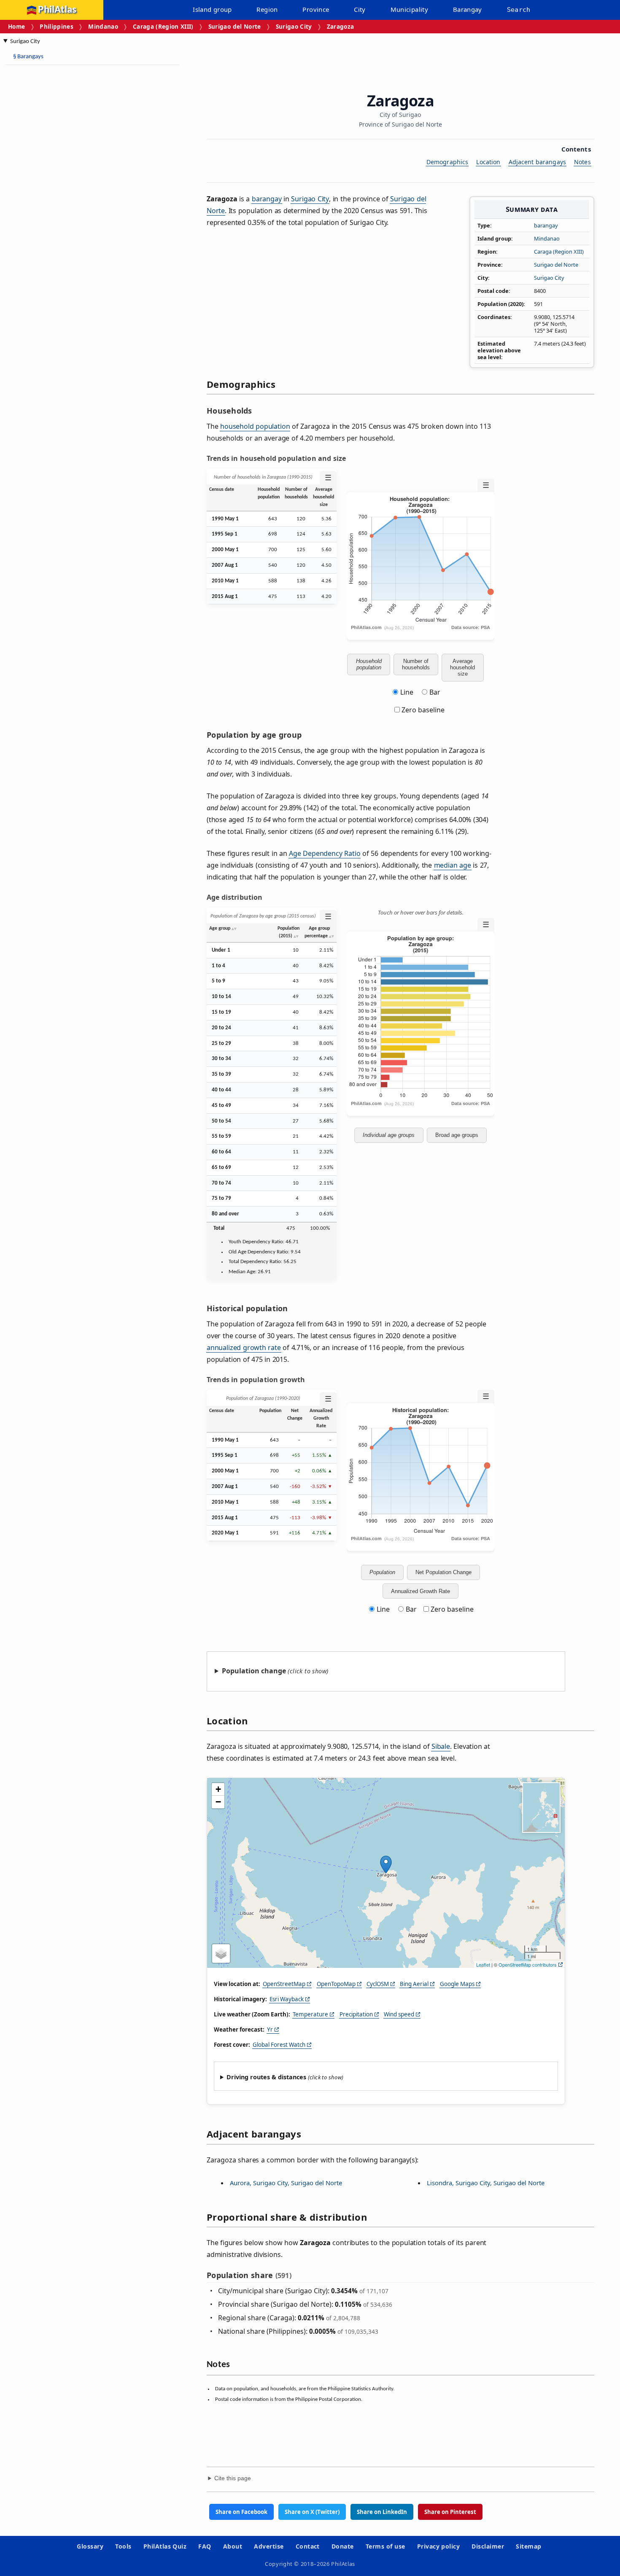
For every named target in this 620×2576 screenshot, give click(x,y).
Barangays (28, 57)
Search (519, 10)
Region (267, 9)
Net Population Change (443, 1572)
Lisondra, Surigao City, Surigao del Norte (486, 2183)
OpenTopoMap (336, 1984)
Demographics (447, 162)
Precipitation (356, 2014)
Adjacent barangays (538, 162)
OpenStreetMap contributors (528, 1964)
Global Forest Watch (279, 2045)
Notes (582, 162)
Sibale (441, 1746)
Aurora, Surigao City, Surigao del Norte (286, 2183)
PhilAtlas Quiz (165, 2546)
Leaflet (483, 1964)
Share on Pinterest (450, 2512)
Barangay (468, 9)
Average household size (462, 667)
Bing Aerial (414, 1984)
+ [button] (218, 1789)
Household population (369, 664)
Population (382, 1572)
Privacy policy (439, 2546)
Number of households (416, 664)
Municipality (410, 9)
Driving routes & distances (266, 2077)
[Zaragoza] (386, 1864)
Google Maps (457, 1984)
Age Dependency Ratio (325, 853)
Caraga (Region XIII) (163, 26)
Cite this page (233, 2478)
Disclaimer (488, 2546)
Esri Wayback (287, 1999)
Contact (308, 2546)
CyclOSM (378, 1984)
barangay (546, 225)
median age (453, 865)
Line (407, 692)
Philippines (57, 26)
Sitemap (528, 2546)
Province (316, 9)
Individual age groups (389, 1135)
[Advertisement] (72, 198)
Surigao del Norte (235, 26)
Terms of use (385, 2546)
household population (255, 426)
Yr (270, 2029)
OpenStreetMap (284, 1984)
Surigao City (294, 26)
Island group (212, 9)
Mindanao (103, 26)
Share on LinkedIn (382, 2512)
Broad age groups (457, 1135)
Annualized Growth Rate (421, 1591)
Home (16, 26)
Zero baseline (422, 710)
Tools (123, 2546)
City (360, 9)
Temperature (310, 2014)
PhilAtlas (57, 10)
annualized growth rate (244, 1348)
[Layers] (221, 1954)
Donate (343, 2546)
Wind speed (399, 2014)
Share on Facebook (241, 2512)
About (233, 2546)
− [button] (218, 1802)
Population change (254, 1671)
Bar (435, 692)
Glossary (90, 2546)
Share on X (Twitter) (312, 2512)
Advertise (269, 2546)
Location (488, 162)
